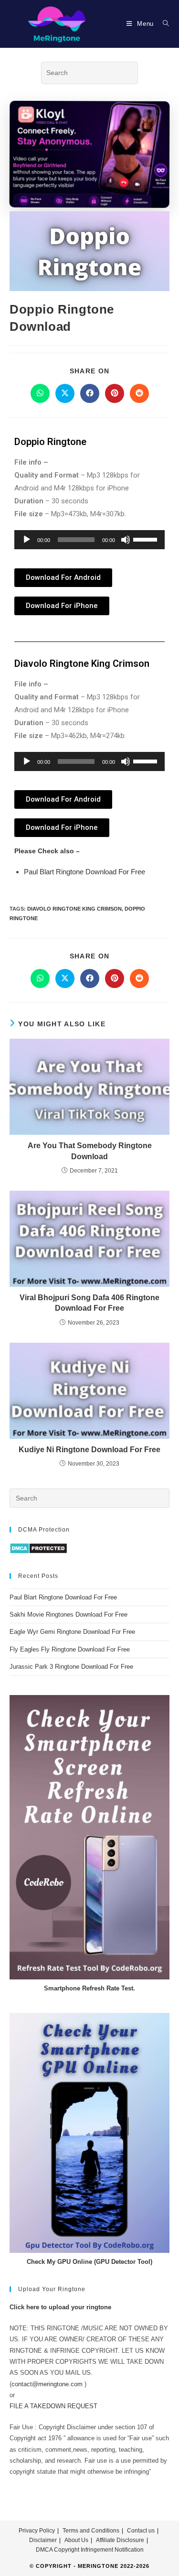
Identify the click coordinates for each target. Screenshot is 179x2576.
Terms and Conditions (91, 2531)
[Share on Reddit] (139, 393)
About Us (76, 2540)
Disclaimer (43, 2540)
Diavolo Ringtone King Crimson (74, 909)
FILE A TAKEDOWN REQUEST (53, 2406)
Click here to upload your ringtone (60, 2307)
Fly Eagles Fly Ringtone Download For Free (70, 1649)
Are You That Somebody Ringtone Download (90, 1151)
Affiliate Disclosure (120, 2540)
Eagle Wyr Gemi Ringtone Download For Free (72, 1632)
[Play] (27, 540)
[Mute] (126, 540)
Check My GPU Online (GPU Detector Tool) (89, 2262)
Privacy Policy (37, 2531)
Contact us (141, 2531)
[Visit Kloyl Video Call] (89, 152)
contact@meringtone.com (47, 2384)
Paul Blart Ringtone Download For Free (84, 872)
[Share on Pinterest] (115, 393)
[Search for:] (163, 24)
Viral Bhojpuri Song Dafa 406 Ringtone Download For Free (89, 1303)
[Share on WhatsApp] (40, 393)
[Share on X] (65, 393)
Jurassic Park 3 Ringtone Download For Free (71, 1667)
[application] (89, 540)
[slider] (147, 539)
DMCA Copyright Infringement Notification (90, 2550)
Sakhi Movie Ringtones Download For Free (68, 1614)
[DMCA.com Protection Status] (38, 1548)
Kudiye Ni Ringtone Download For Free (89, 1450)
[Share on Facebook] (90, 393)
